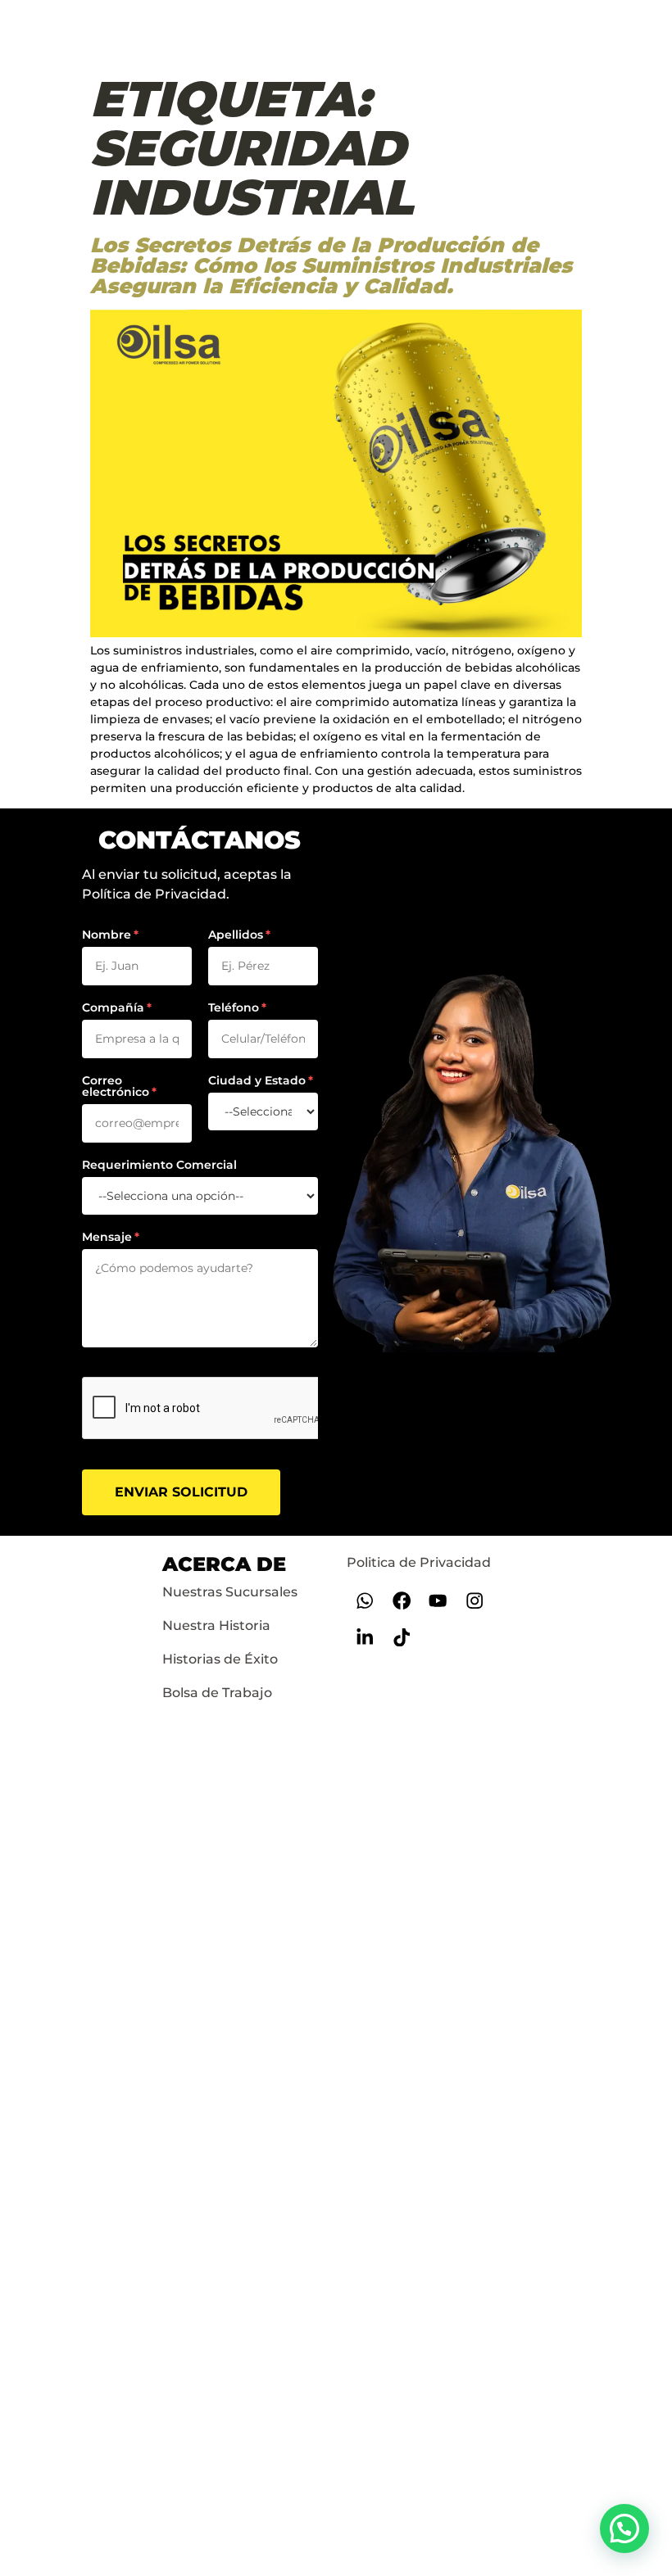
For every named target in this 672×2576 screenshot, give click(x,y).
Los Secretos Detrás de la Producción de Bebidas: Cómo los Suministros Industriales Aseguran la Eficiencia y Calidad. (331, 265)
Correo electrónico (116, 1086)
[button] (624, 2528)
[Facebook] (401, 1601)
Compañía (113, 1007)
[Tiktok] (401, 1638)
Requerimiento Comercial (159, 1165)
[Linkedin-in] (365, 1638)
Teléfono (234, 1007)
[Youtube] (438, 1601)
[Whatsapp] (365, 1601)
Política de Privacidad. (156, 894)
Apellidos (236, 935)
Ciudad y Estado (257, 1080)
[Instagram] (475, 1601)
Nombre (107, 935)
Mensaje (107, 1237)
